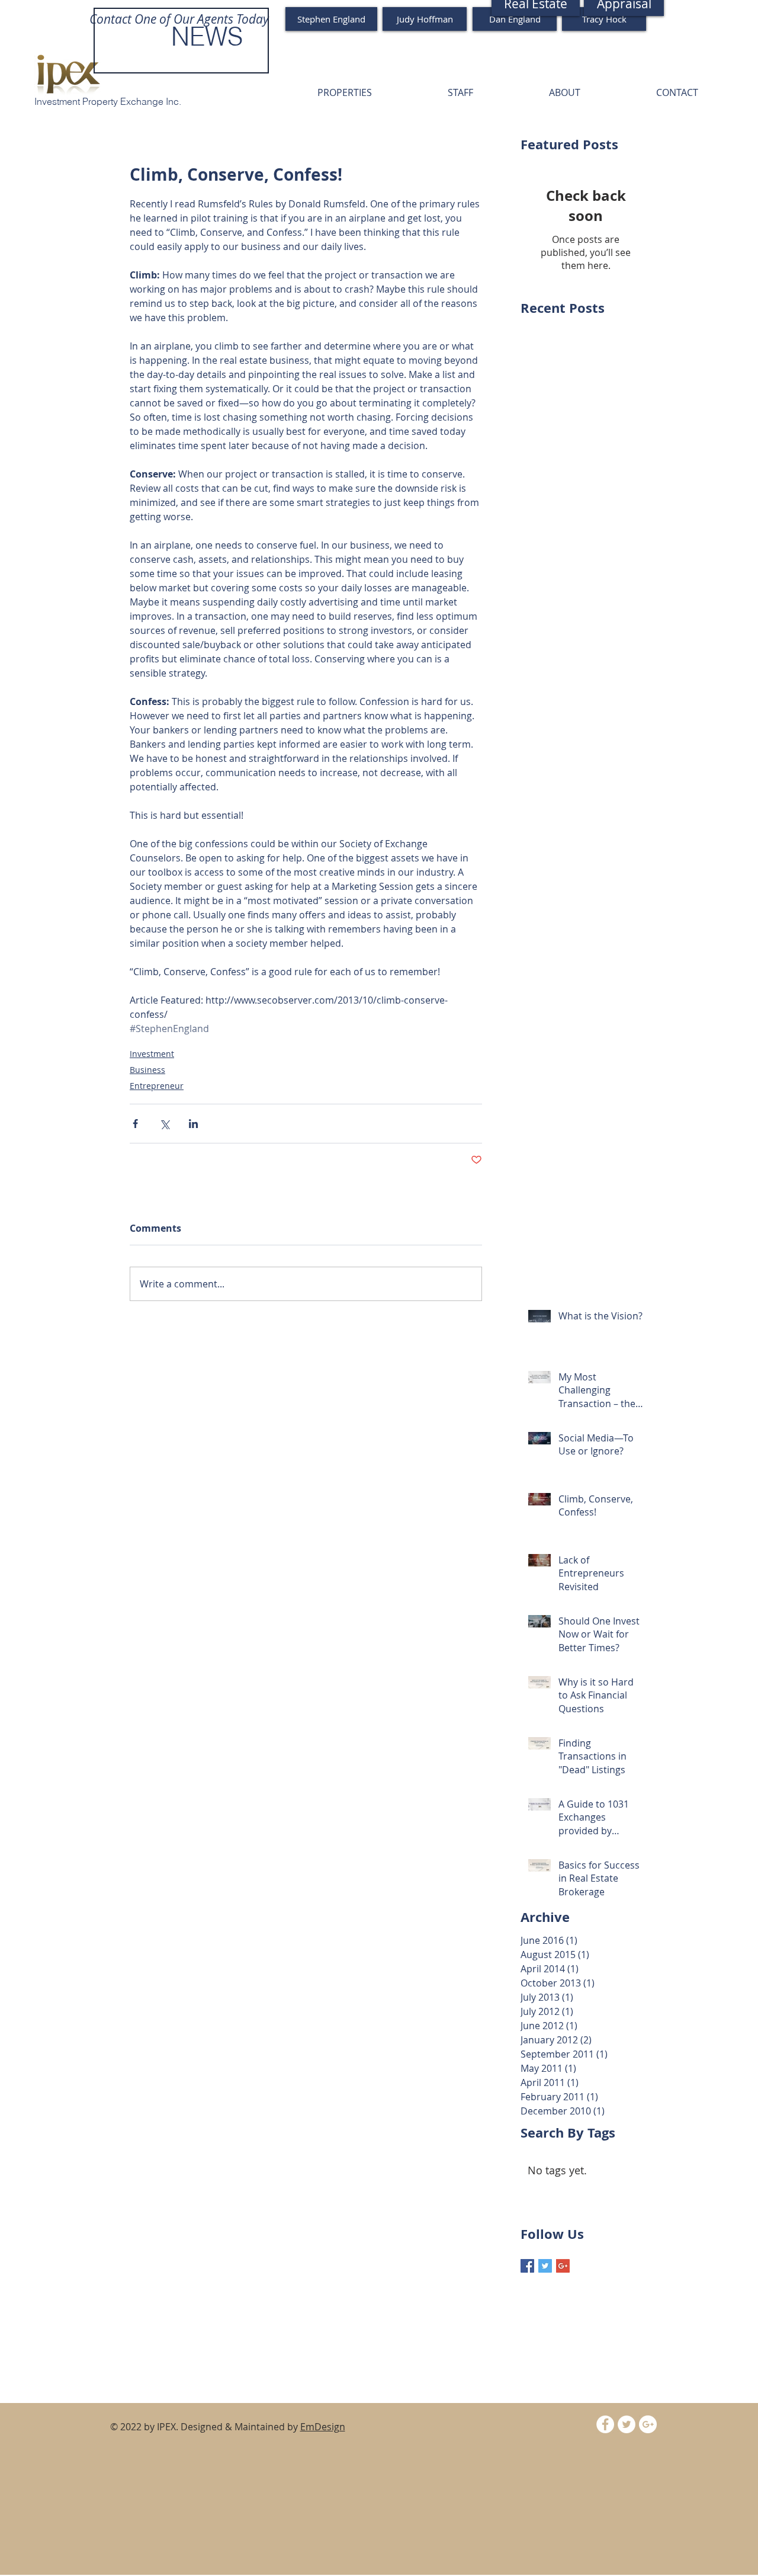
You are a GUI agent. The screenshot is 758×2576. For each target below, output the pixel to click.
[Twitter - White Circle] (627, 2424)
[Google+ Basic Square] (563, 2266)
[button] (345, 92)
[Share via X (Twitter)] (164, 1124)
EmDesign (323, 2427)
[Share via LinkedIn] (193, 1124)
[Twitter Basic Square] (545, 2266)
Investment (152, 1054)
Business (147, 1070)
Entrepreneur (157, 1086)
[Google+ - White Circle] (648, 2424)
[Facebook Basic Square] (527, 2266)
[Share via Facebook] (135, 1124)
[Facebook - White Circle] (605, 2424)
